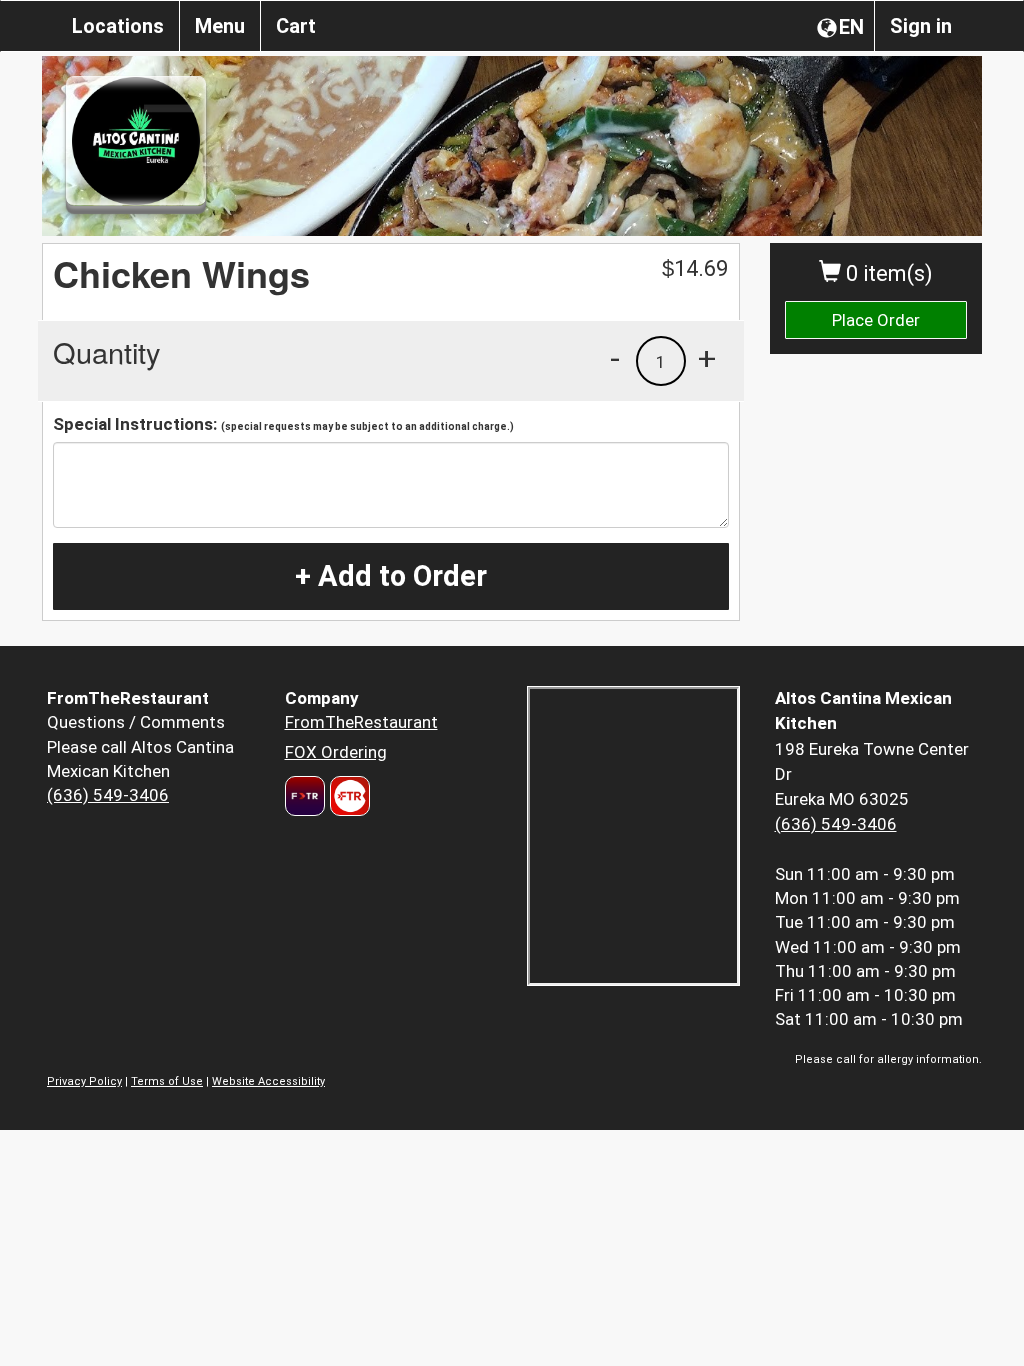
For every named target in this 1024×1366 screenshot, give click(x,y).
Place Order (876, 320)
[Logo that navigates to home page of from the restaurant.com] (305, 796)
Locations (118, 26)
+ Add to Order (391, 576)
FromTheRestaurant (361, 722)
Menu (220, 26)
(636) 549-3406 (108, 795)
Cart (296, 26)
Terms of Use (167, 1081)
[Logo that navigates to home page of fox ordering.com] (347, 796)
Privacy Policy (84, 1081)
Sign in (921, 26)
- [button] (615, 358)
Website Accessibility (268, 1081)
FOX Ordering (336, 752)
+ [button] (707, 358)
